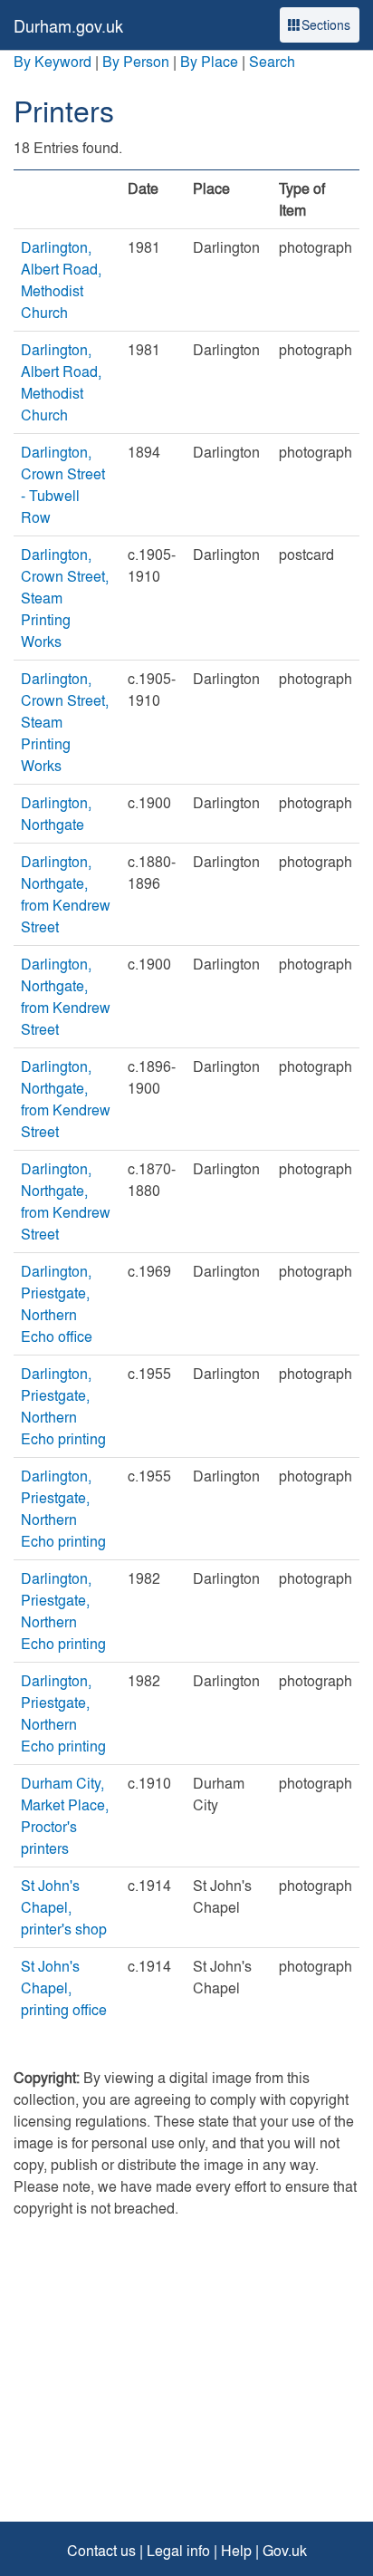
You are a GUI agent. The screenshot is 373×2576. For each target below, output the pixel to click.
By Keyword (53, 61)
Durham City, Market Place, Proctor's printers (65, 1815)
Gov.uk (285, 2550)
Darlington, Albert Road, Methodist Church (61, 280)
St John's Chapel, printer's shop (64, 1907)
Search (272, 61)
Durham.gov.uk (68, 26)
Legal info (178, 2550)
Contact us (101, 2550)
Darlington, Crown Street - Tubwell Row (63, 484)
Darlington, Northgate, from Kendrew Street (66, 894)
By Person (136, 61)
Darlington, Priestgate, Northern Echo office (57, 1303)
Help (236, 2550)
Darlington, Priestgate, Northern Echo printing (63, 1406)
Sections (326, 24)
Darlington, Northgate (56, 813)
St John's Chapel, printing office (64, 1987)
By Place (209, 61)
